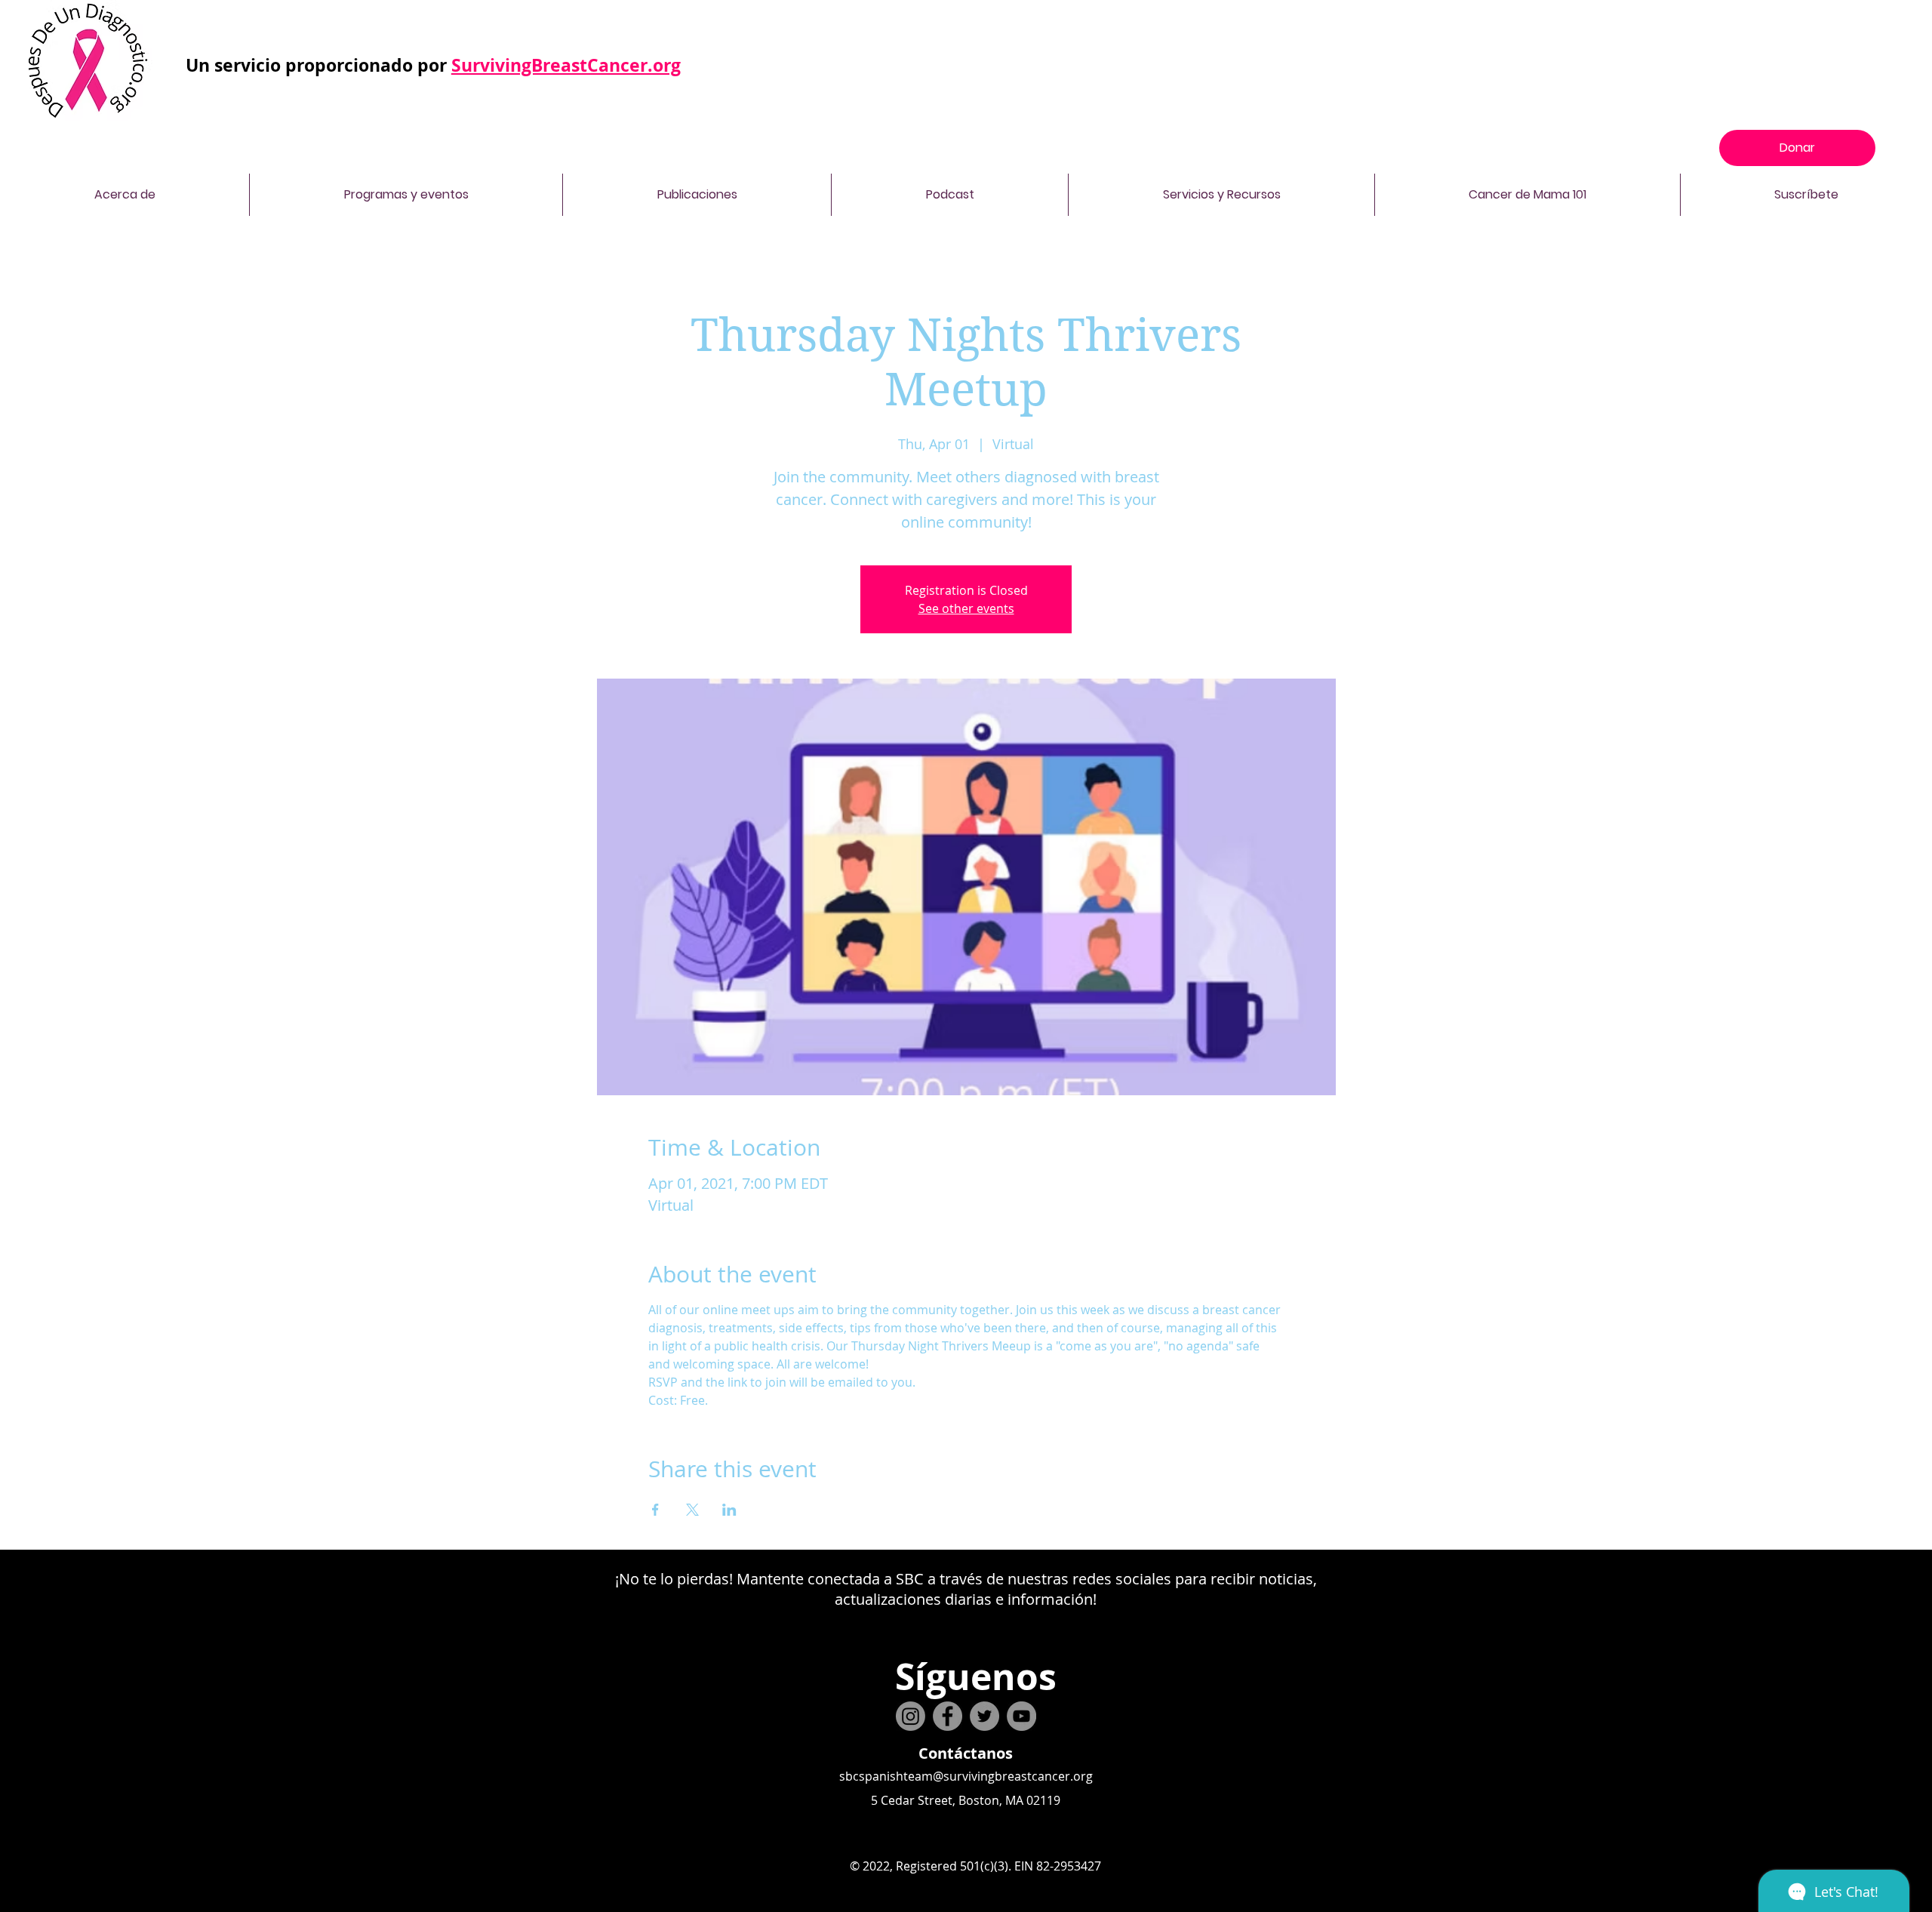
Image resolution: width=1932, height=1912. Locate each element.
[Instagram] (911, 1716)
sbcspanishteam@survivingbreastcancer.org (966, 1776)
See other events (966, 608)
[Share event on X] (692, 1510)
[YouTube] (1021, 1716)
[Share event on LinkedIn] (729, 1510)
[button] (125, 195)
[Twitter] (984, 1716)
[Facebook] (948, 1716)
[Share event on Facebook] (655, 1510)
